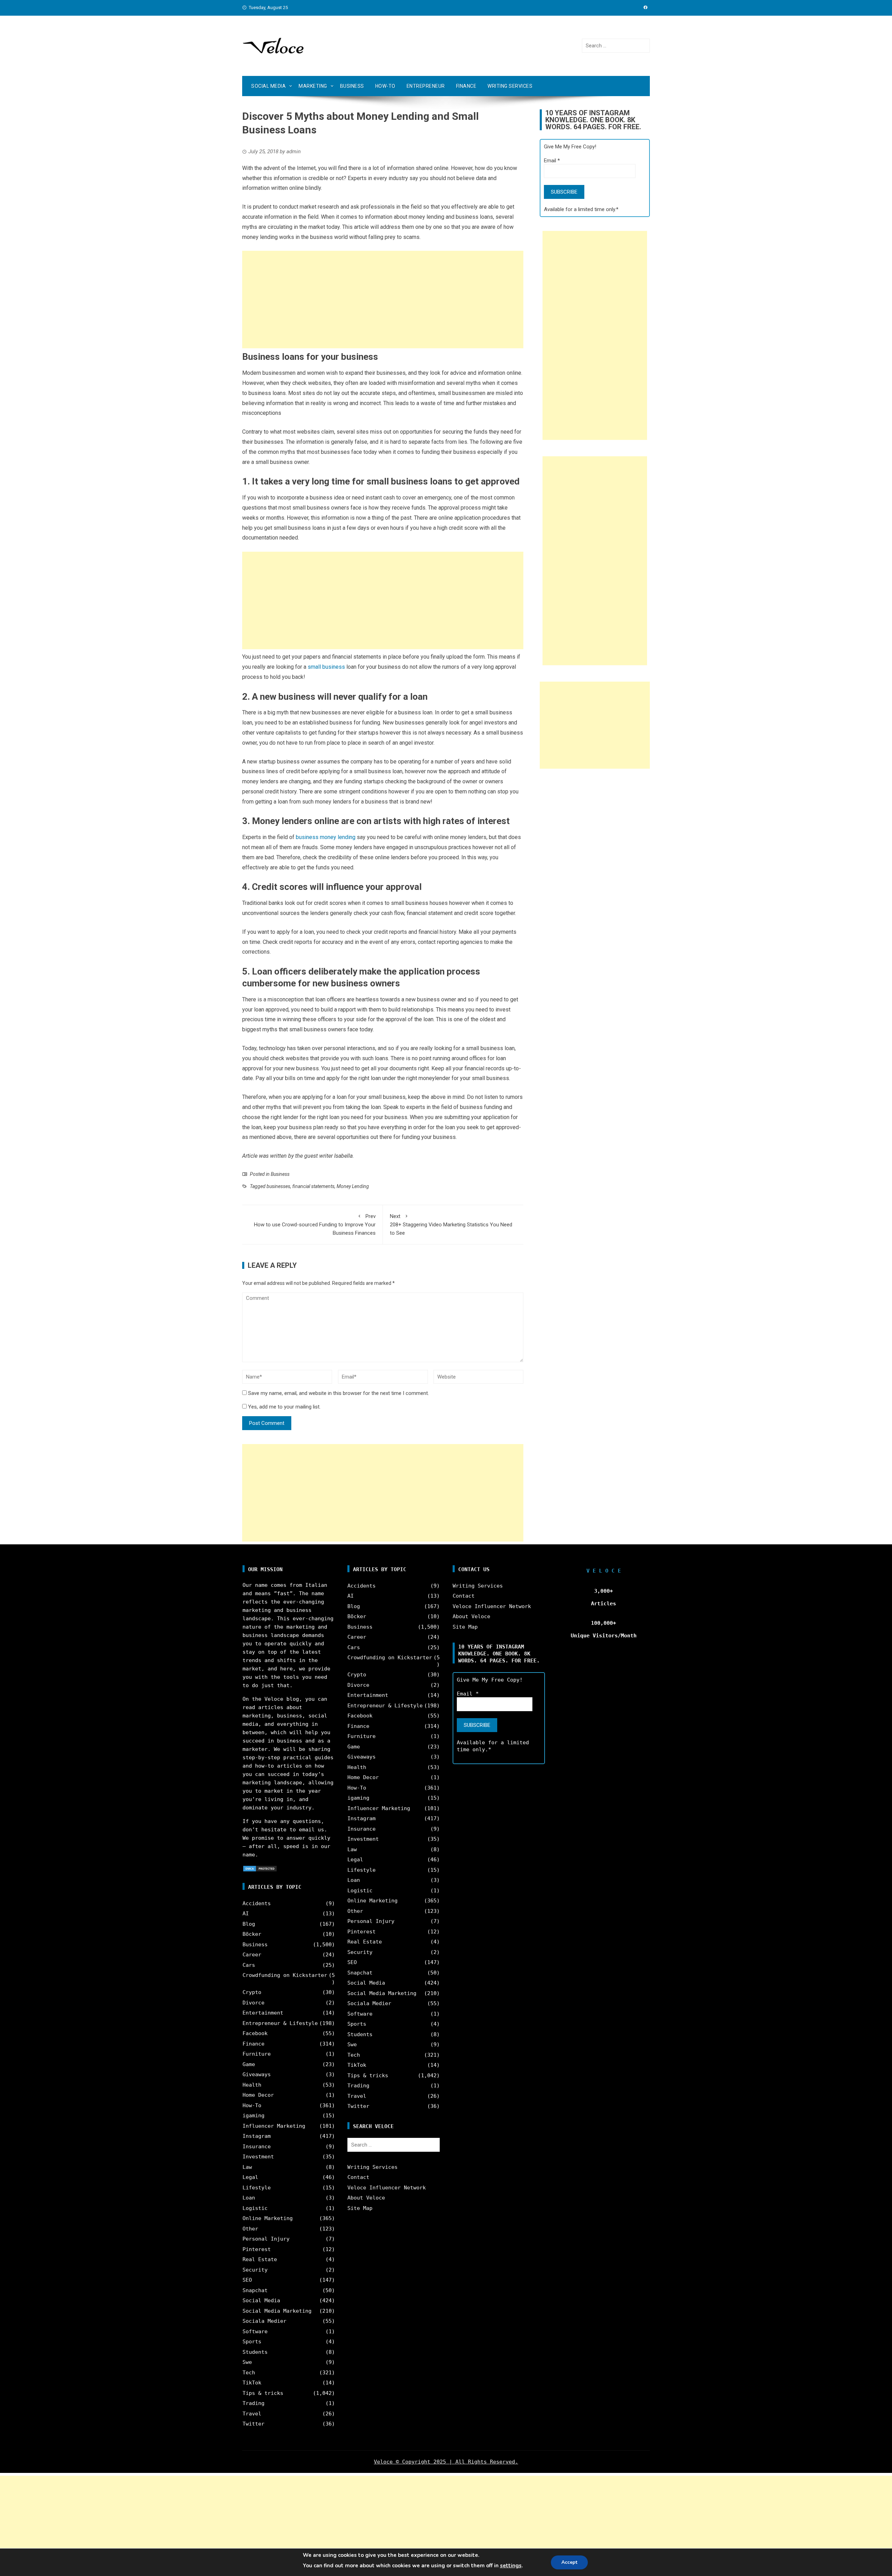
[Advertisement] (383, 300)
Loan (249, 2198)
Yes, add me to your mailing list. (284, 1407)
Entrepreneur (426, 86)
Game (249, 2064)
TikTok (252, 2383)
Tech (249, 2373)
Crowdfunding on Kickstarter (285, 1975)
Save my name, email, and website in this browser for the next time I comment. (339, 1393)
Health (252, 2085)
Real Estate (260, 2259)
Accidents (257, 1903)
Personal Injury (266, 2239)
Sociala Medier (264, 2321)
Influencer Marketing (274, 2126)
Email (552, 161)
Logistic (255, 2208)
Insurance (257, 2147)
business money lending (326, 837)
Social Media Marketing (277, 2311)
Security (255, 2270)
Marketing (313, 86)
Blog (249, 1924)
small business (326, 667)
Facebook (255, 2033)
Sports (252, 2342)
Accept (569, 2562)
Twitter (253, 2424)
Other (250, 2229)
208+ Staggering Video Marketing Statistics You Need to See (451, 1225)
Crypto (252, 1992)
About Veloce (366, 2198)
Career (252, 1955)
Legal (250, 2177)
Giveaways (257, 2074)
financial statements (313, 1186)
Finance (466, 86)
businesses (278, 1186)
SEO (247, 2280)
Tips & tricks (263, 2393)
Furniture (257, 2054)
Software (255, 2331)
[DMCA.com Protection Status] (260, 1868)
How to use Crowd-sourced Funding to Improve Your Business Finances (315, 1225)
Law (247, 2167)
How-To (385, 86)
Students (255, 2352)
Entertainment (263, 2013)
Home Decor (258, 2095)
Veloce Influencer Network (387, 2188)
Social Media (268, 86)
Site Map (360, 2208)
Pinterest (257, 2249)
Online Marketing (268, 2218)
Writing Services (510, 86)
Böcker (252, 1934)
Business (352, 86)
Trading (253, 2403)
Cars (249, 1965)
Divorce (253, 2003)
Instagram (257, 2136)
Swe (247, 2362)
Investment (258, 2157)
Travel (252, 2414)
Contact (358, 2177)
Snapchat (255, 2290)
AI (246, 1914)
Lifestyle (257, 2188)
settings (511, 2566)
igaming (253, 2116)
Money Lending (353, 1186)
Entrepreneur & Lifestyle (280, 2023)
